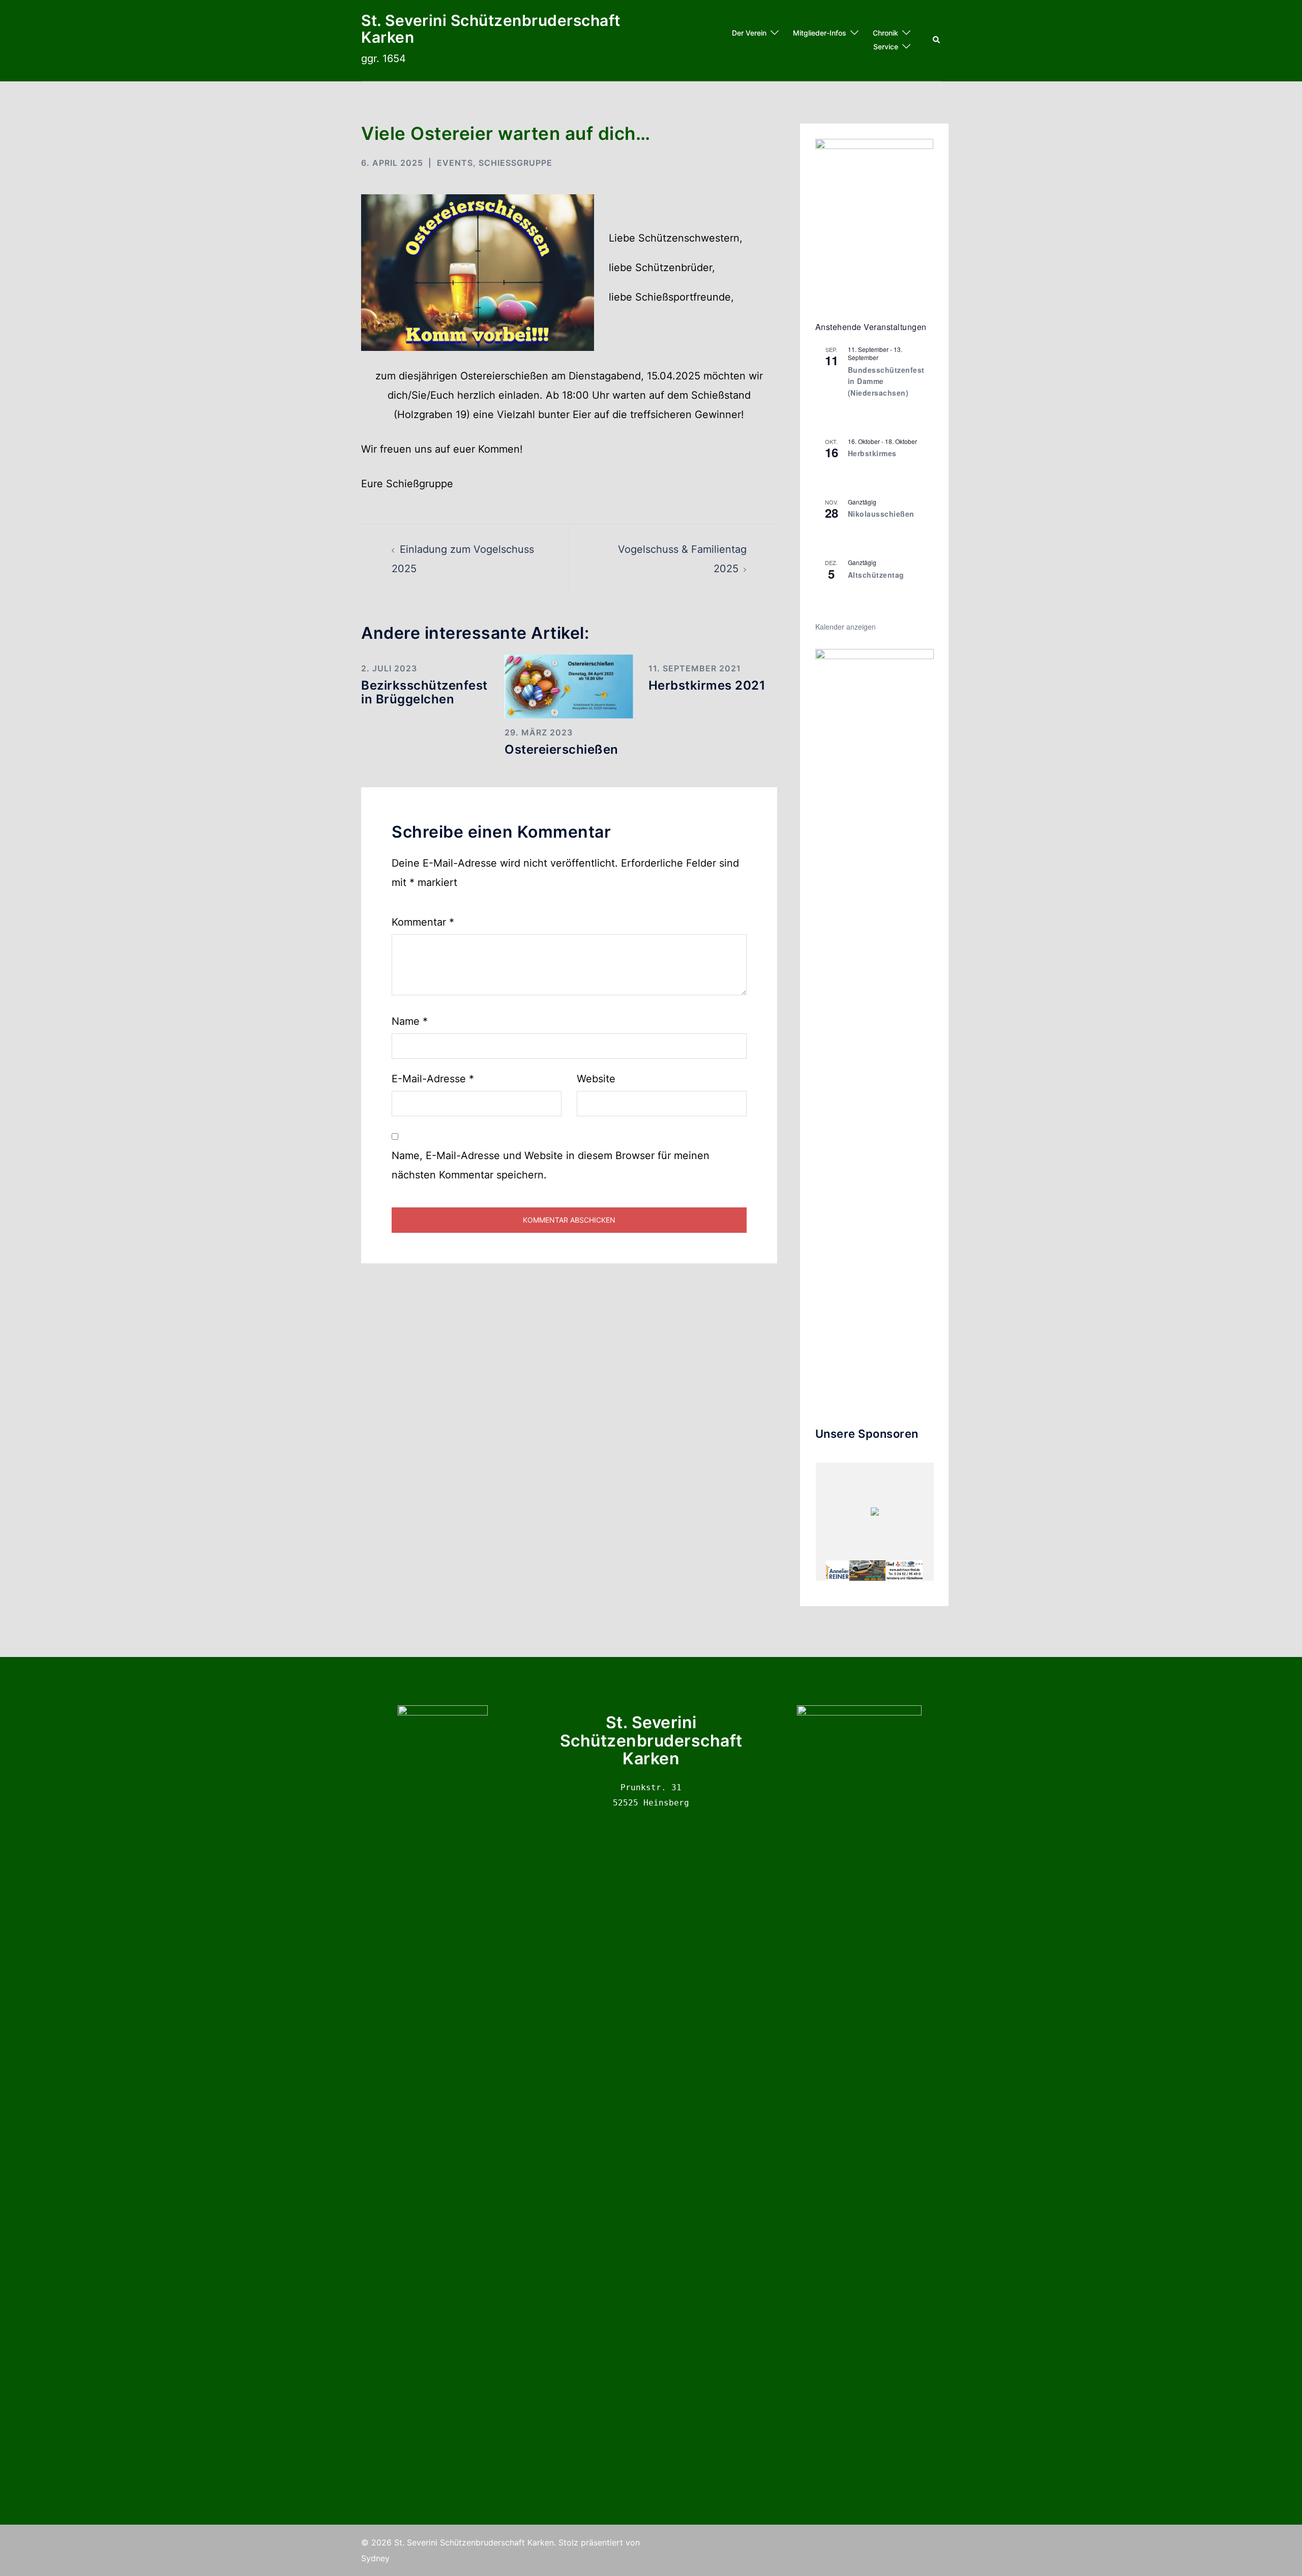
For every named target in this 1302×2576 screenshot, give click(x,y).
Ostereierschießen (561, 749)
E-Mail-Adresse (433, 1079)
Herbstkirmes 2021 (707, 685)
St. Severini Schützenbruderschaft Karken (491, 29)
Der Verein (749, 33)
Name (410, 1021)
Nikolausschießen (881, 514)
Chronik (885, 33)
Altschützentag (876, 575)
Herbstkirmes (872, 453)
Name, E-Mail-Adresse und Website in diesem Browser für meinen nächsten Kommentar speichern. (551, 1165)
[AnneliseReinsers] (831, 1571)
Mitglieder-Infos (820, 33)
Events (455, 163)
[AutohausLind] (904, 1571)
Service (886, 47)
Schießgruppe (515, 163)
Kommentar (423, 922)
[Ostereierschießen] (569, 686)
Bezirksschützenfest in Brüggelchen (424, 692)
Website (596, 1079)
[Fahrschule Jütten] (867, 1571)
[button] (937, 40)
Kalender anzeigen (846, 627)
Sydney (375, 2558)
